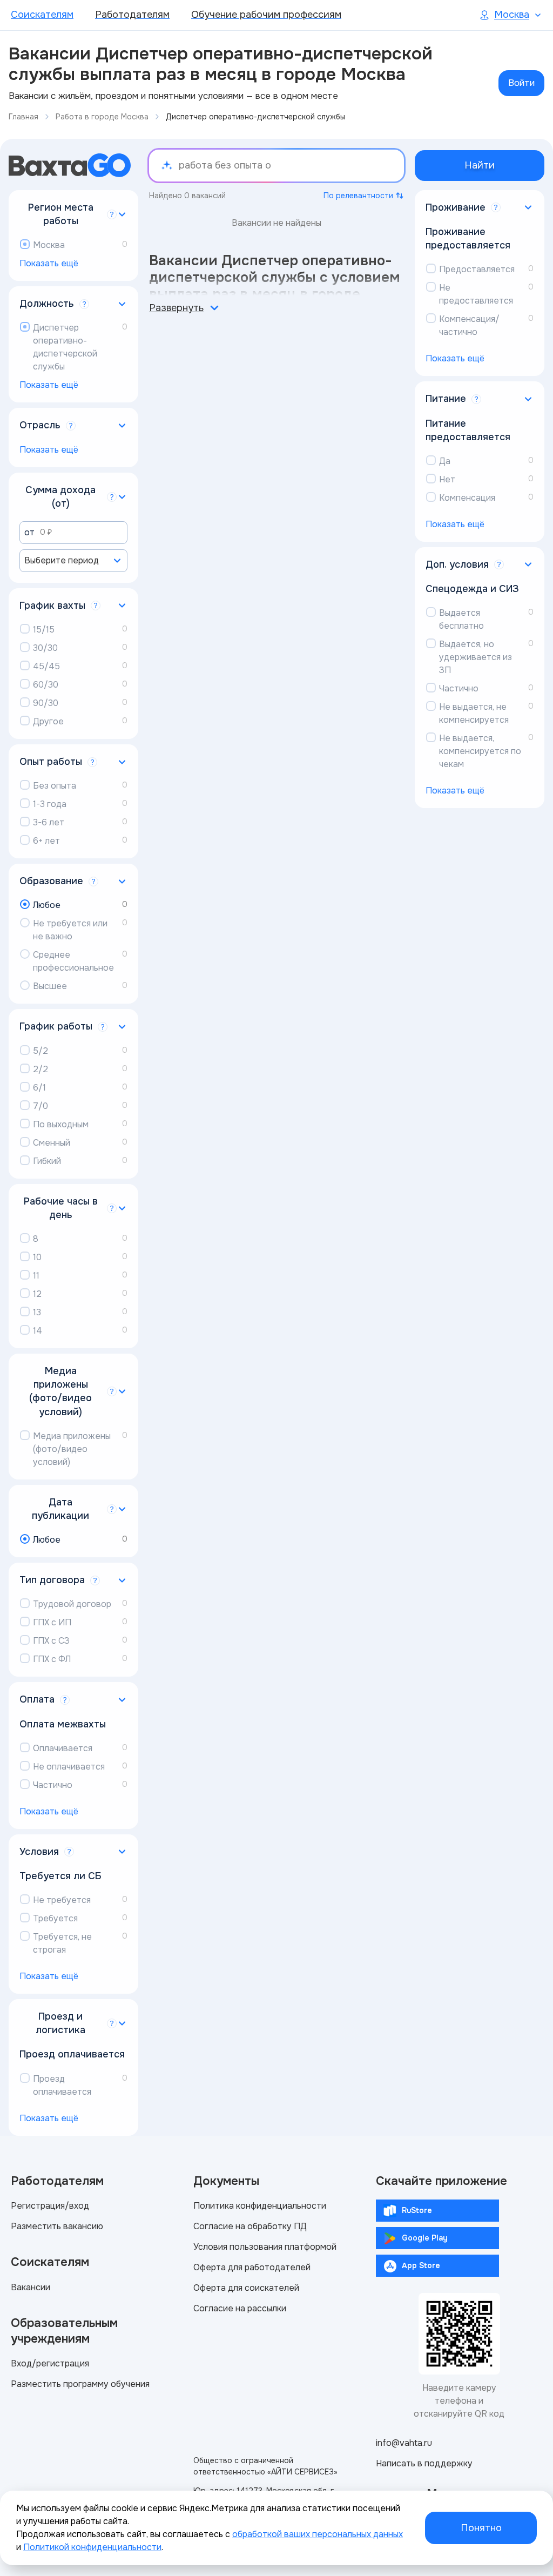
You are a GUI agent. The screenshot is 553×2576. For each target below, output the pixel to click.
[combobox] (73, 561)
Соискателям (42, 15)
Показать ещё (49, 263)
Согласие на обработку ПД (250, 2226)
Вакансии (31, 2287)
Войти (521, 83)
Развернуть (176, 308)
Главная (23, 117)
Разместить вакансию (57, 2226)
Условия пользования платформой (265, 2247)
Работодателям (132, 15)
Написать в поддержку (424, 2463)
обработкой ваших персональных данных (318, 2534)
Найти (480, 165)
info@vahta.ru (404, 2443)
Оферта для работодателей (252, 2267)
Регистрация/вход (50, 2206)
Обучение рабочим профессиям (266, 15)
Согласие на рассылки (240, 2308)
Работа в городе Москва (102, 117)
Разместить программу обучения (80, 2384)
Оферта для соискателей (246, 2288)
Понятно (481, 2528)
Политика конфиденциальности (260, 2206)
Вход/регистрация (50, 2363)
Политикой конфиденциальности (92, 2547)
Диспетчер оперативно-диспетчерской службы (255, 117)
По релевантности (358, 196)
